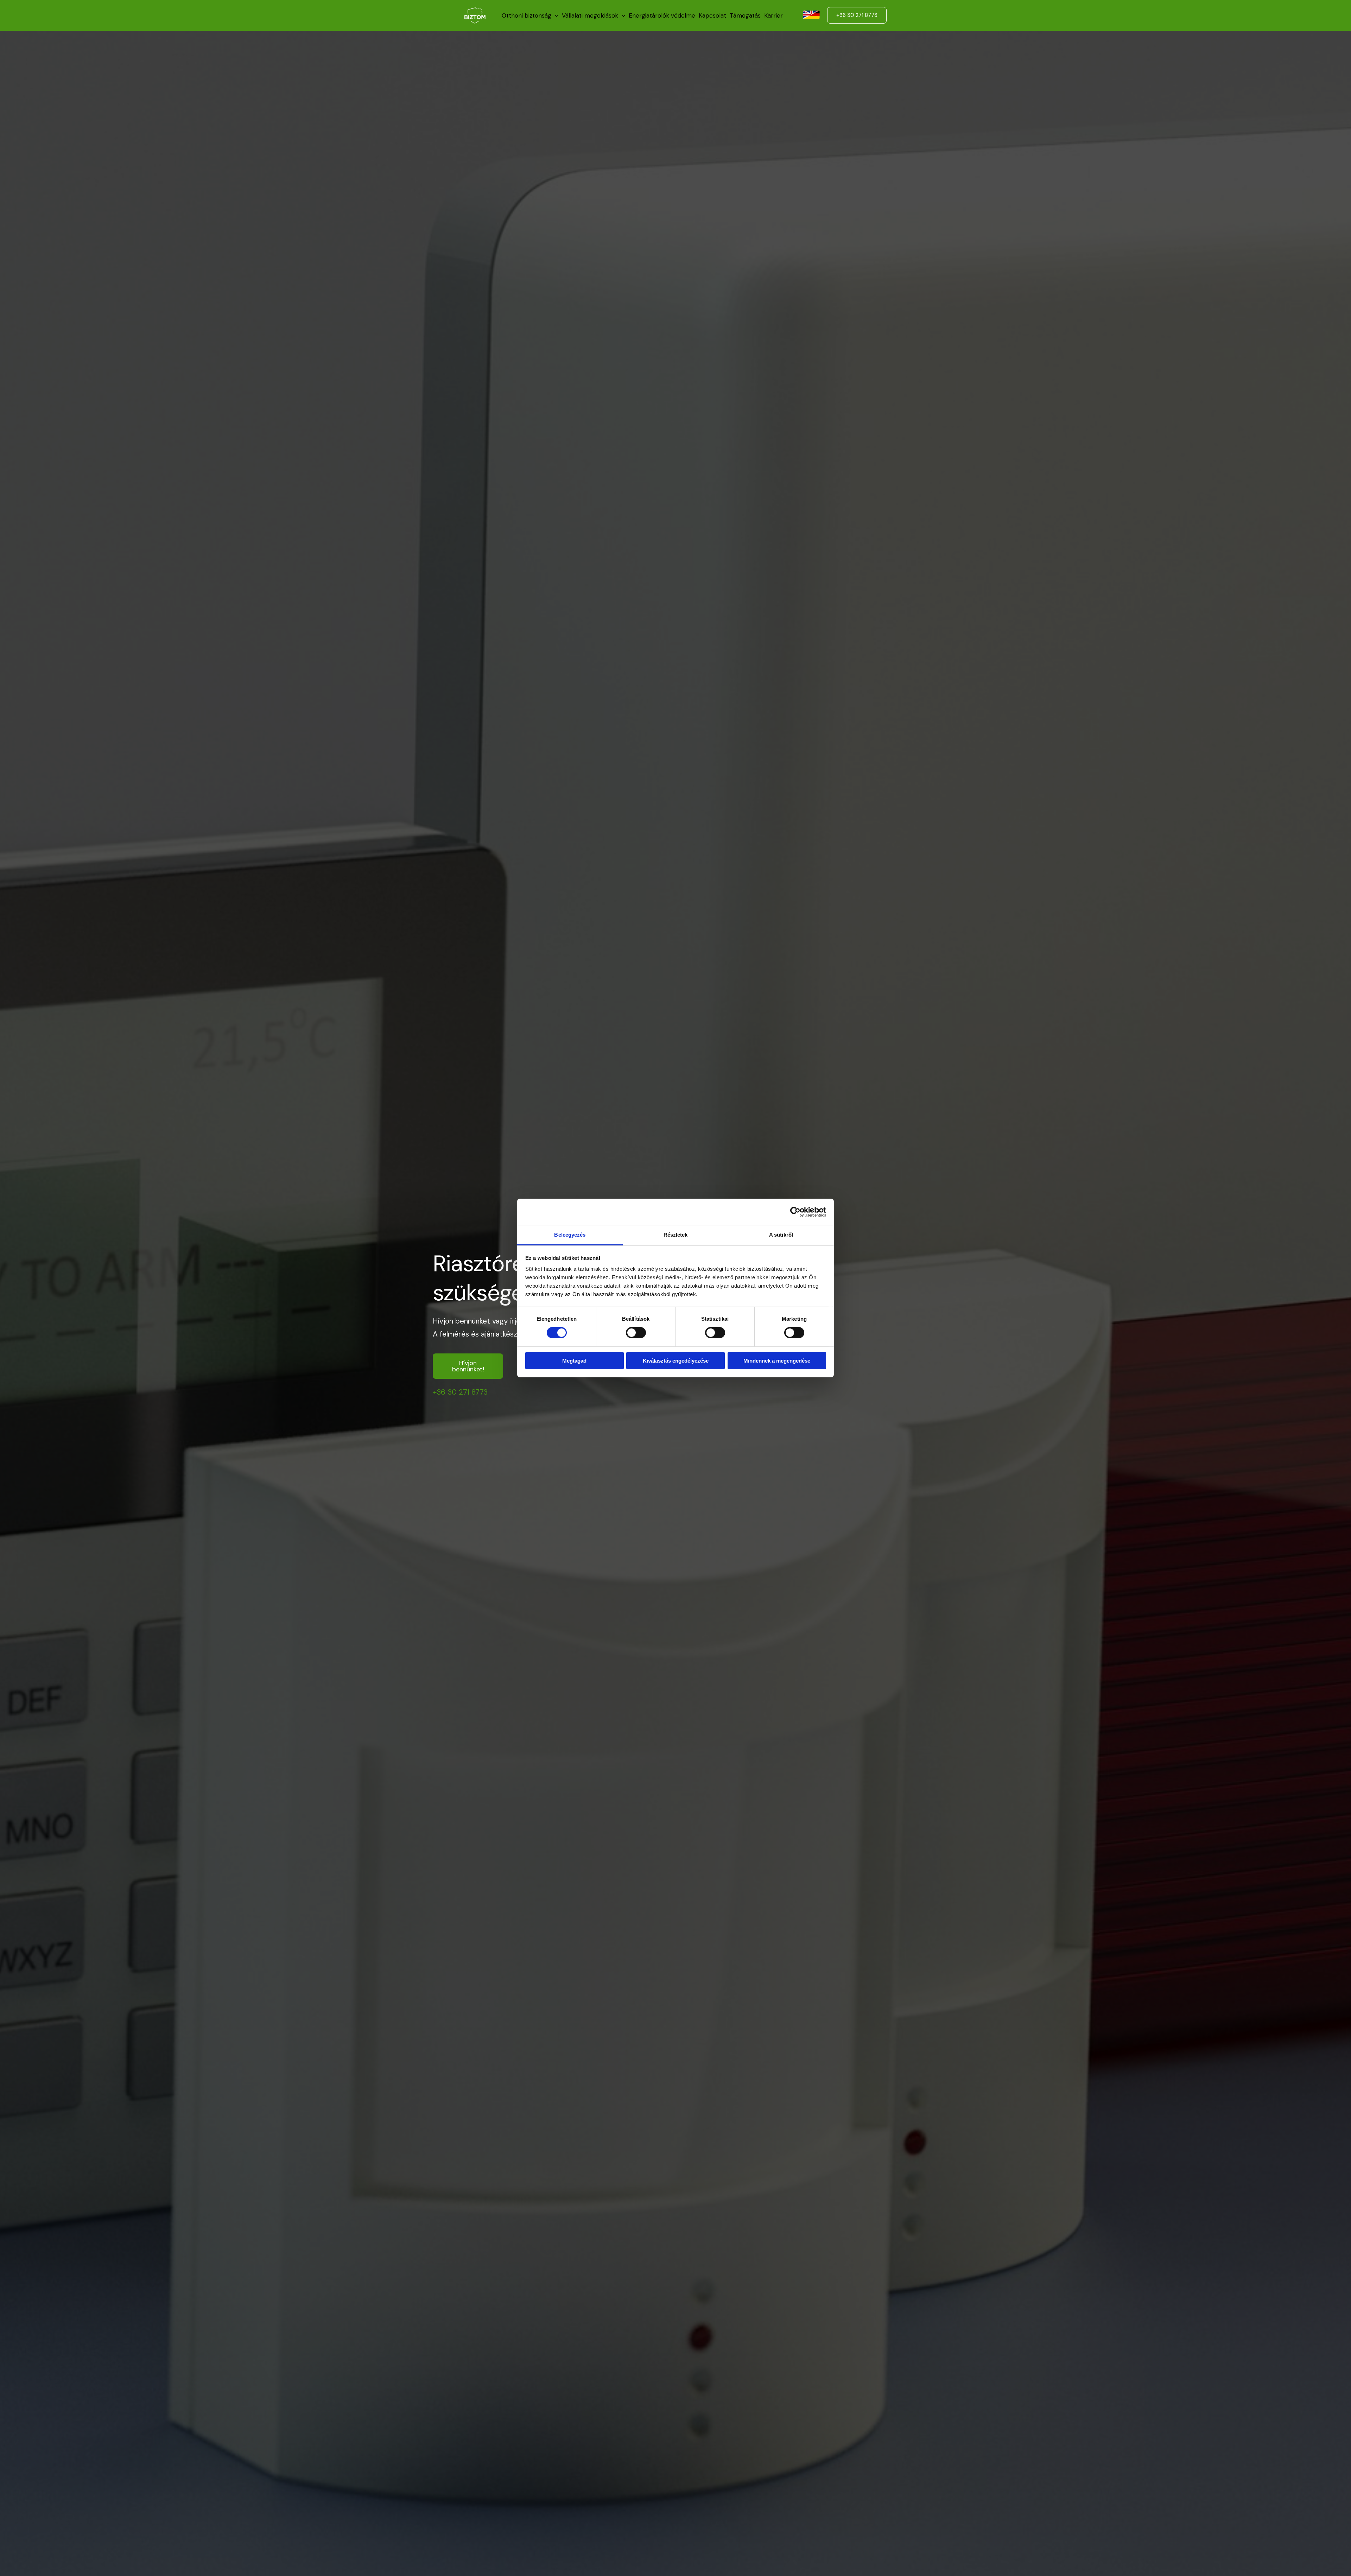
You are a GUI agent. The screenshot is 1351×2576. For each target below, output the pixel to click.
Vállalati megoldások (590, 15)
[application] (555, 15)
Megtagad (574, 1361)
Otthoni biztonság (527, 15)
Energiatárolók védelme (662, 15)
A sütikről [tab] (781, 1235)
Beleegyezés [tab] (570, 1235)
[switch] (636, 1333)
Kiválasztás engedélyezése (676, 1361)
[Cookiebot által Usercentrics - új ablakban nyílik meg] (795, 1212)
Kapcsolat (712, 15)
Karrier (773, 15)
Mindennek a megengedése (777, 1361)
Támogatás (745, 15)
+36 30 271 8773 (460, 1392)
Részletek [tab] (676, 1235)
